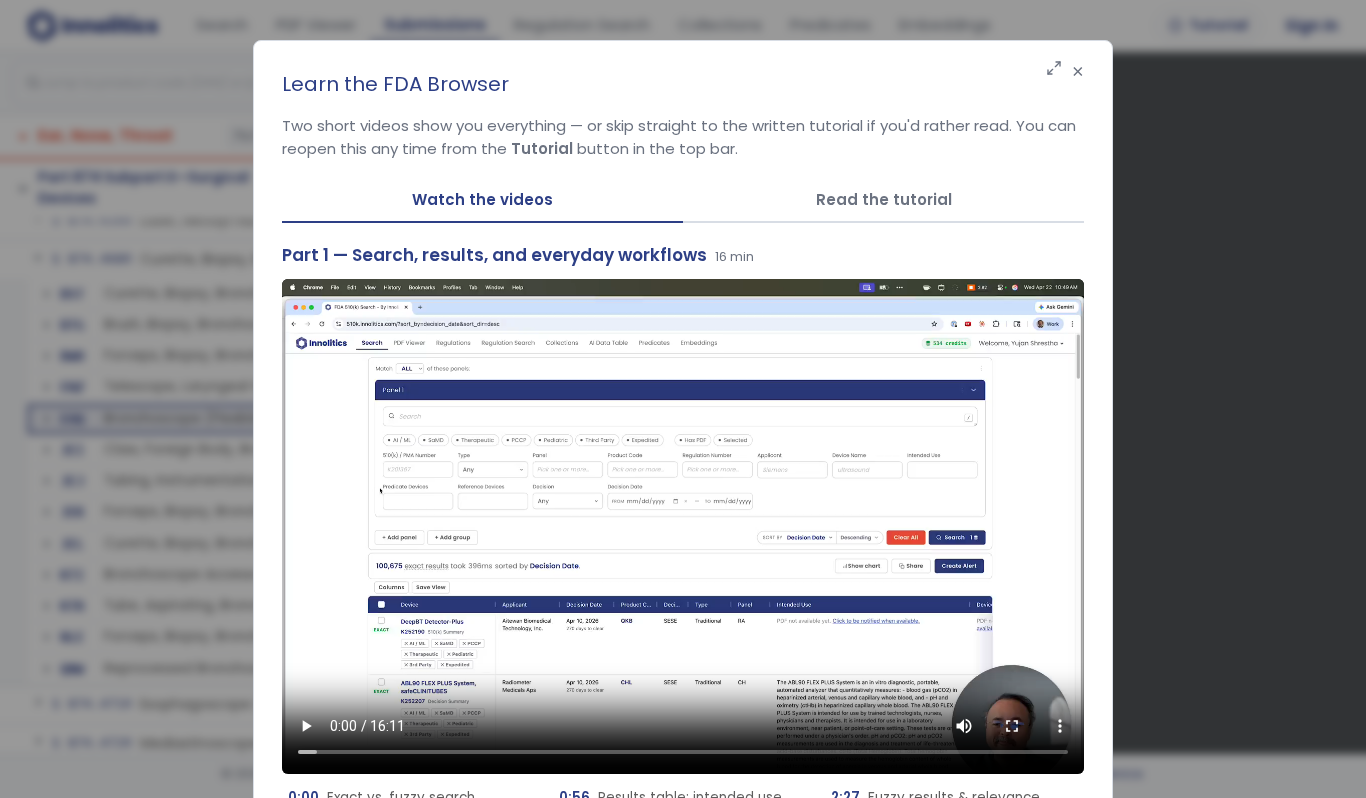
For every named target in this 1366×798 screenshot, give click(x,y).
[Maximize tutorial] (1054, 69)
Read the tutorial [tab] (884, 199)
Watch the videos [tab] (482, 199)
